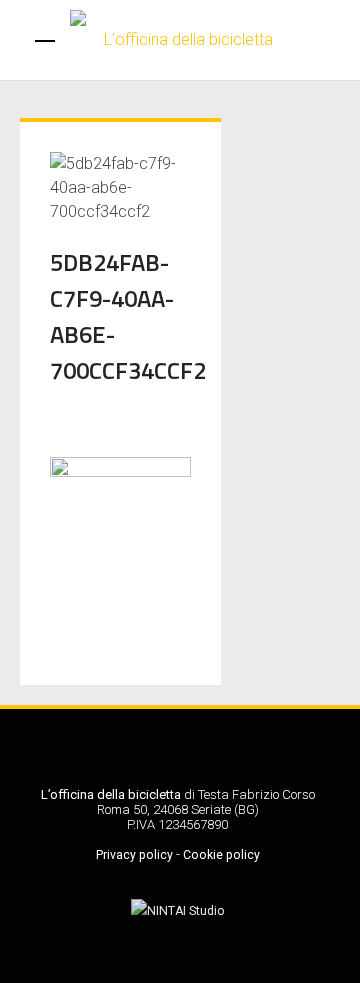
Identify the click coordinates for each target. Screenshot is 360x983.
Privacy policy (134, 855)
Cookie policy (221, 855)
